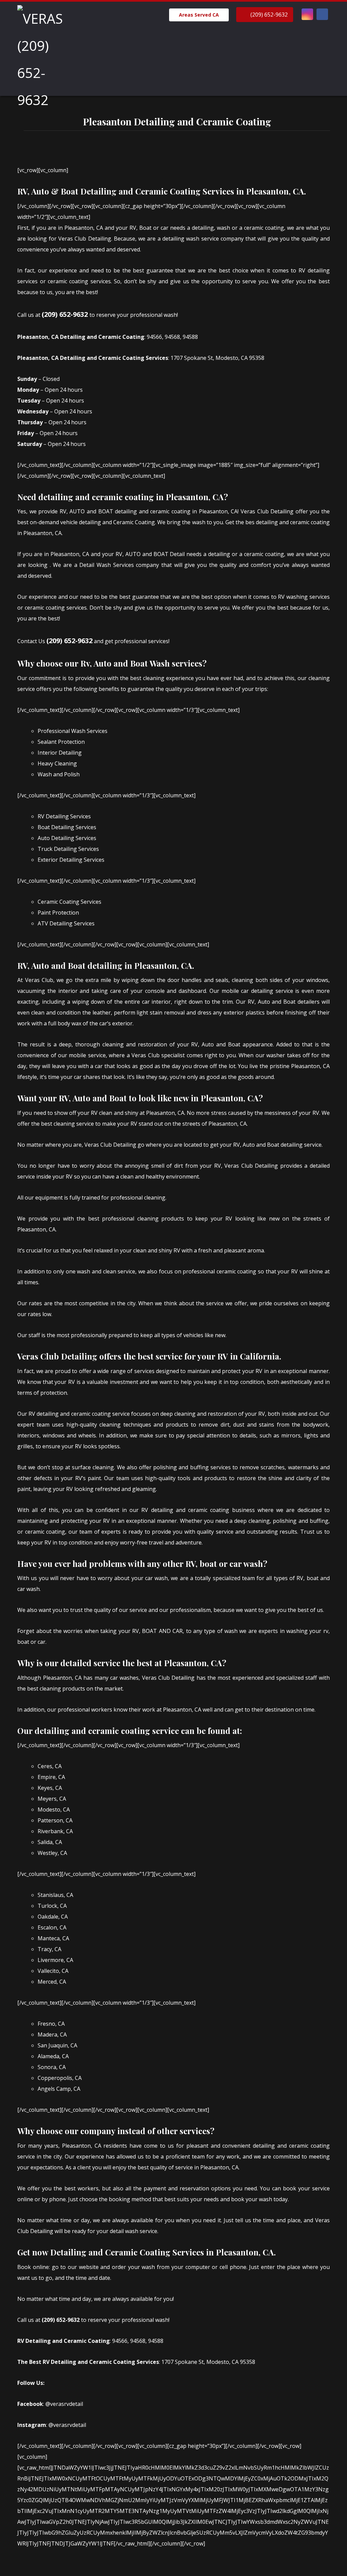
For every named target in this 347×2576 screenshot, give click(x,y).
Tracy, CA (49, 1949)
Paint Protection (58, 913)
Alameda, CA (53, 2056)
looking (38, 565)
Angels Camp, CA (59, 2089)
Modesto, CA (54, 1810)
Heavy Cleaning (57, 763)
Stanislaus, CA (55, 1895)
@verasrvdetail (64, 2404)
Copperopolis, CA (60, 2078)
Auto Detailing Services (67, 838)
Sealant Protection (61, 742)
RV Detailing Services (64, 816)
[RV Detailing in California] (41, 59)
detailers (309, 1002)
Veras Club (39, 980)
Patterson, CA (55, 1820)
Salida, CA (50, 1842)
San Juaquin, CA (57, 2045)
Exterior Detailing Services (71, 860)
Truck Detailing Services (68, 849)
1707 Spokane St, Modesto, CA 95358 (217, 358)
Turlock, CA (52, 1906)
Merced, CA (52, 1982)
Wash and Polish (59, 774)
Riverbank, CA (55, 1831)
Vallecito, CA (53, 1971)
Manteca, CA (53, 1938)
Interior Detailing (60, 753)
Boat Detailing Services (67, 827)
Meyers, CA (52, 1799)
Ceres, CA (50, 1766)
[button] (307, 14)
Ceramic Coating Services (69, 902)
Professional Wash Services (73, 731)
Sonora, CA (52, 2067)
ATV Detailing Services (66, 923)
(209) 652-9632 (65, 314)
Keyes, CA (50, 1788)
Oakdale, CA (53, 1917)
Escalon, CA (52, 1927)
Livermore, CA (55, 1960)
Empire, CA (51, 1777)
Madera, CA (52, 2035)
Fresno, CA (51, 2024)
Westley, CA (52, 1853)
